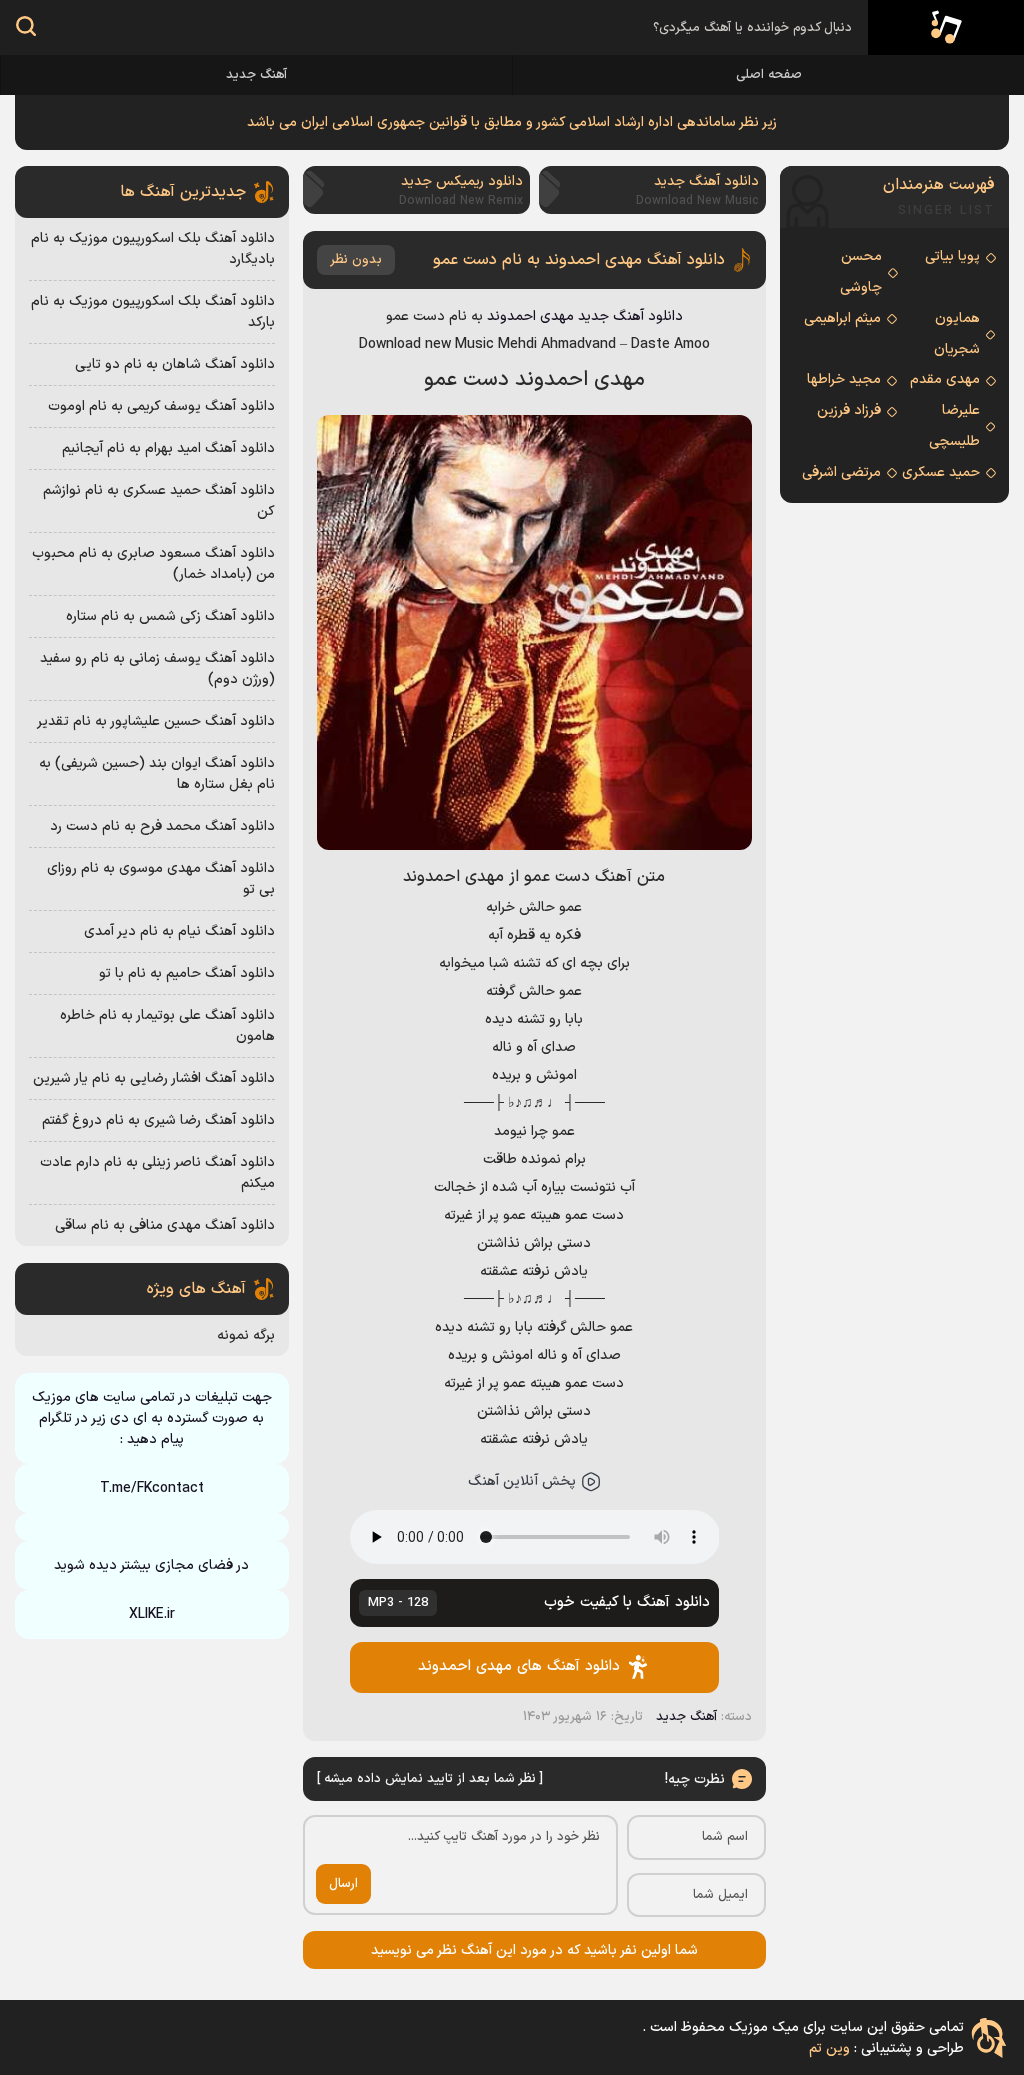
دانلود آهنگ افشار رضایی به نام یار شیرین (154, 1078)
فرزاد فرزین (849, 410)
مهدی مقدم (945, 379)
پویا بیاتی (952, 256)
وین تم (829, 2048)
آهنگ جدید (256, 75)
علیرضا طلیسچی (954, 426)
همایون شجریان (957, 334)
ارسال (343, 1884)
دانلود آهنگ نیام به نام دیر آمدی (179, 931)
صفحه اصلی (769, 75)
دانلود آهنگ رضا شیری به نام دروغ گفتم (158, 1120)
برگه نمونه (246, 1335)
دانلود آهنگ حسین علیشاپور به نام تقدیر (156, 721)
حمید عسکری (941, 472)
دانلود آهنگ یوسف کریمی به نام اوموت (161, 406)
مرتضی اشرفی (841, 472)
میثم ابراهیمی (842, 318)
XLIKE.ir (152, 1614)
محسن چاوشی (861, 272)
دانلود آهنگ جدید (630, 316)
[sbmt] (26, 29)
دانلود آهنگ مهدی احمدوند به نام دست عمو (579, 260)
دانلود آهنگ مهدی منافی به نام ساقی (165, 1225)
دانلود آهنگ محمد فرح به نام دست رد (162, 826)
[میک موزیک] (946, 28)
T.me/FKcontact (152, 1488)
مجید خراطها (844, 379)
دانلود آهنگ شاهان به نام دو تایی (175, 364)
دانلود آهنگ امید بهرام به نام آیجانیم (168, 448)
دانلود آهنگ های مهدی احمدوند (519, 1666)
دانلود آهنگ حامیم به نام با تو (187, 973)
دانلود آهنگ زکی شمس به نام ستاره (170, 616)
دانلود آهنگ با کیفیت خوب (539, 1602)
